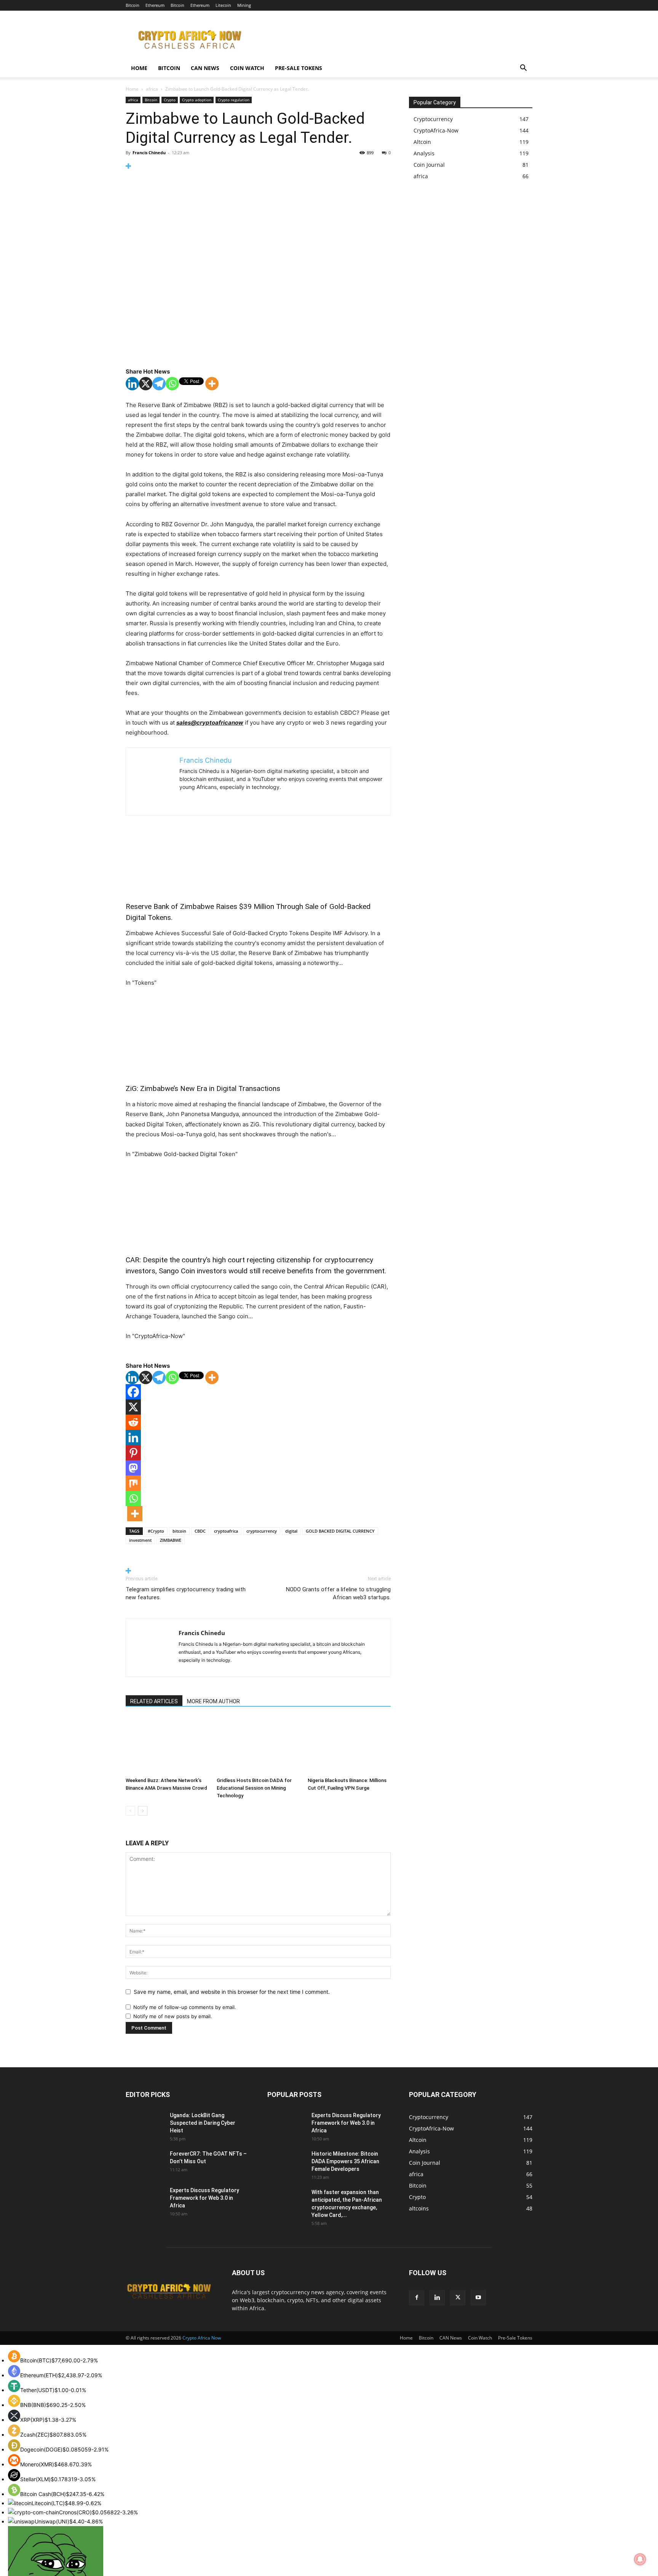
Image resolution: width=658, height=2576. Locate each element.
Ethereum (155, 5)
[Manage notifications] (640, 2559)
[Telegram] (159, 384)
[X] (146, 384)
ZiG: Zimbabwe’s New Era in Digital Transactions (203, 1088)
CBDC (200, 1531)
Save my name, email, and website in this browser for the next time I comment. (232, 1992)
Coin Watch (247, 68)
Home (139, 68)
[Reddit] (133, 1422)
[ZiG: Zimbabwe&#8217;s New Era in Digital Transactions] (258, 1036)
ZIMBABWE (171, 1540)
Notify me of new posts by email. (173, 2016)
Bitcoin (133, 5)
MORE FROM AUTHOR (213, 1701)
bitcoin (179, 1531)
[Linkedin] (132, 384)
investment (140, 1540)
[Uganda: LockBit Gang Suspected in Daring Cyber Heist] (138, 2120)
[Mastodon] (133, 1468)
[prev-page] (130, 1811)
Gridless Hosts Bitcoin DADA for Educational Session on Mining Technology (254, 1788)
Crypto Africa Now (202, 2338)
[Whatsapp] (172, 384)
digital (291, 1531)
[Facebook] (133, 1392)
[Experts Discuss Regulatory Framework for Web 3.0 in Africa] (143, 2199)
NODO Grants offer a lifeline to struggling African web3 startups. (338, 1593)
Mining (244, 5)
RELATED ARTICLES (154, 1701)
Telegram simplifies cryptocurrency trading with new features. (186, 1593)
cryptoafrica (226, 1531)
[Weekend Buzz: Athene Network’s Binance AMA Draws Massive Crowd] (167, 1746)
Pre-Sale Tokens (299, 68)
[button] (523, 69)
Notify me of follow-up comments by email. (185, 2007)
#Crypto (156, 1531)
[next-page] (143, 1811)
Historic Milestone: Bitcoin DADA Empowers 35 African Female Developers (345, 2161)
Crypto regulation (234, 100)
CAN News (205, 68)
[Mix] (133, 1483)
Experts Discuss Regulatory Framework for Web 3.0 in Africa (204, 2198)
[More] (258, 166)
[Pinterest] (133, 1453)
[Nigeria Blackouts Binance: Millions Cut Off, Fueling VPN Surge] (349, 1746)
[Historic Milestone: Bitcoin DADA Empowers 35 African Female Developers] (286, 2163)
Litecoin (223, 5)
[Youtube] (478, 2298)
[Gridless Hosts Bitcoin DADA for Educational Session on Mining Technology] (258, 1746)
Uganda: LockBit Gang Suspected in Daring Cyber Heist (203, 2123)
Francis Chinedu (149, 153)
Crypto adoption (197, 100)
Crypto (170, 100)
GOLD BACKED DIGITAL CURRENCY (340, 1531)
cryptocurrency (262, 1531)
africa (152, 89)
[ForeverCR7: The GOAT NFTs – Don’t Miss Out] (145, 2163)
